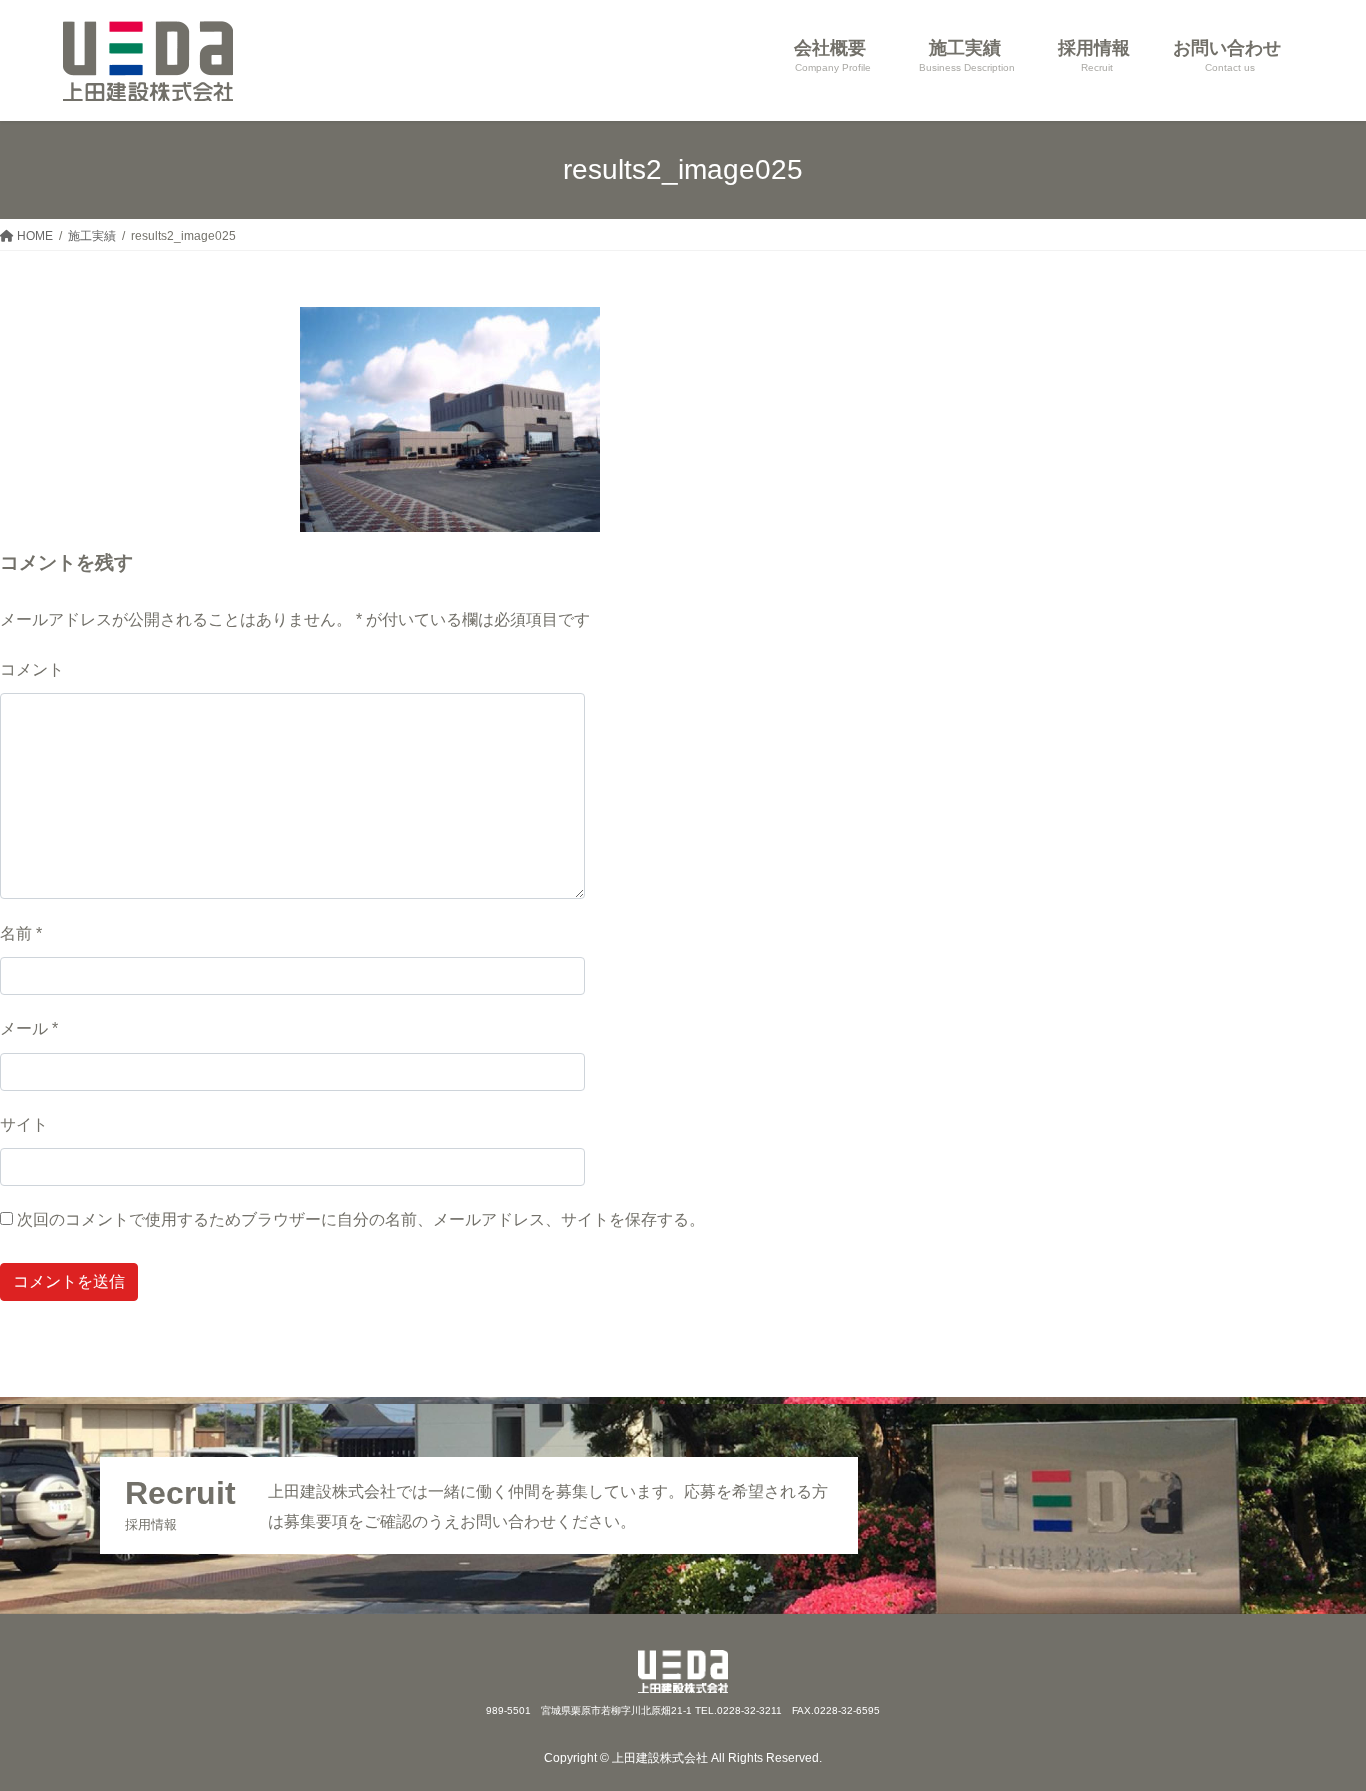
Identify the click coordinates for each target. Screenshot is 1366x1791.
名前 (21, 933)
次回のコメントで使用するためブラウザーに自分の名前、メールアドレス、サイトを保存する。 (361, 1219)
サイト (24, 1124)
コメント (32, 669)
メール (29, 1028)
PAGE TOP (1316, 1720)
